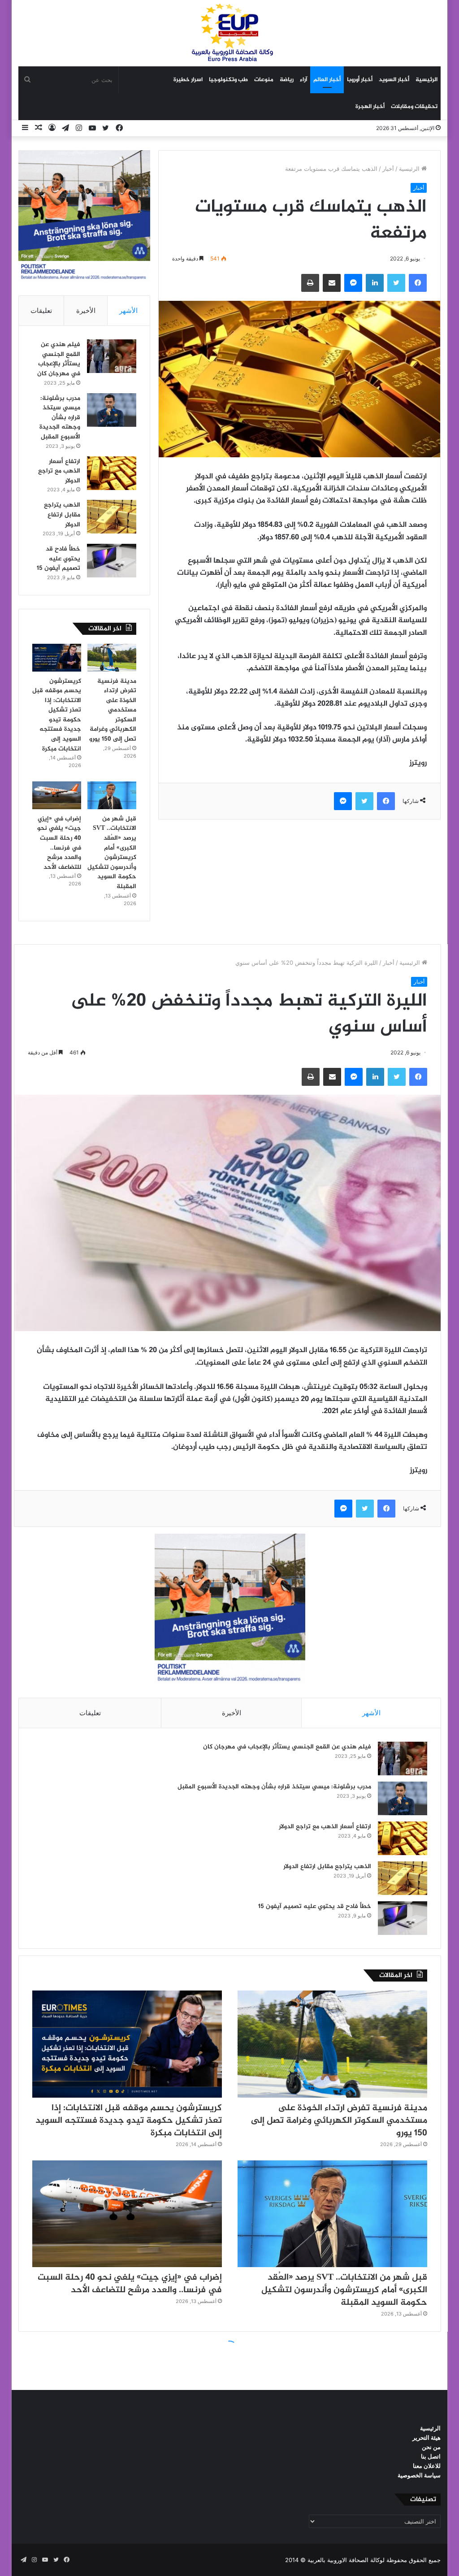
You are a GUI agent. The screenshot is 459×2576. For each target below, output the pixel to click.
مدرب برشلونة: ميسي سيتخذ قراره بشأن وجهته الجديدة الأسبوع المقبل (60, 418)
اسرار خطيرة (188, 80)
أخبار (388, 169)
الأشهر (128, 310)
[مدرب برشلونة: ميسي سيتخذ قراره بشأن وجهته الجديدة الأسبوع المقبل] (112, 410)
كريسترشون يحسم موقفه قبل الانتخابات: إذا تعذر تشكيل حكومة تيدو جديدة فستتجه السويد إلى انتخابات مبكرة (57, 715)
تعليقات (41, 310)
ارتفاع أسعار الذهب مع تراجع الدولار (59, 471)
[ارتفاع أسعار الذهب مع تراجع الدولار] (112, 473)
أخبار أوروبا (360, 80)
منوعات (264, 80)
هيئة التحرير (427, 2437)
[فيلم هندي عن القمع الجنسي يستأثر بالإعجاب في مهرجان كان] (112, 356)
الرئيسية (427, 80)
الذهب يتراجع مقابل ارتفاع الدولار (62, 515)
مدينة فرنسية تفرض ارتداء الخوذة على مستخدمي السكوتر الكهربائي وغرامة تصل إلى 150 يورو (113, 710)
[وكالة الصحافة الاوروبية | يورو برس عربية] (229, 33)
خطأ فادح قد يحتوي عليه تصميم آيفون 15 (58, 559)
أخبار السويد (394, 80)
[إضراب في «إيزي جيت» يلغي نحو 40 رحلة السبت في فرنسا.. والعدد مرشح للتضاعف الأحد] (57, 795)
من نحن (431, 2447)
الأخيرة (86, 310)
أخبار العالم (327, 80)
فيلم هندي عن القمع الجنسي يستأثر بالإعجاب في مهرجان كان (59, 359)
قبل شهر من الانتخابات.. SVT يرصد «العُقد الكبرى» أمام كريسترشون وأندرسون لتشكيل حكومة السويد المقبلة (112, 853)
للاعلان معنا (427, 2466)
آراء (303, 80)
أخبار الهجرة (370, 107)
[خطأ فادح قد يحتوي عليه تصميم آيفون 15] (112, 561)
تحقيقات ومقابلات (414, 107)
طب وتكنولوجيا (228, 80)
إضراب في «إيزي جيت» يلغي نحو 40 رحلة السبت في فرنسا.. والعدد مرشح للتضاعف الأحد (59, 843)
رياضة (287, 80)
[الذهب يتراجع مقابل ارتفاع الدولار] (112, 517)
